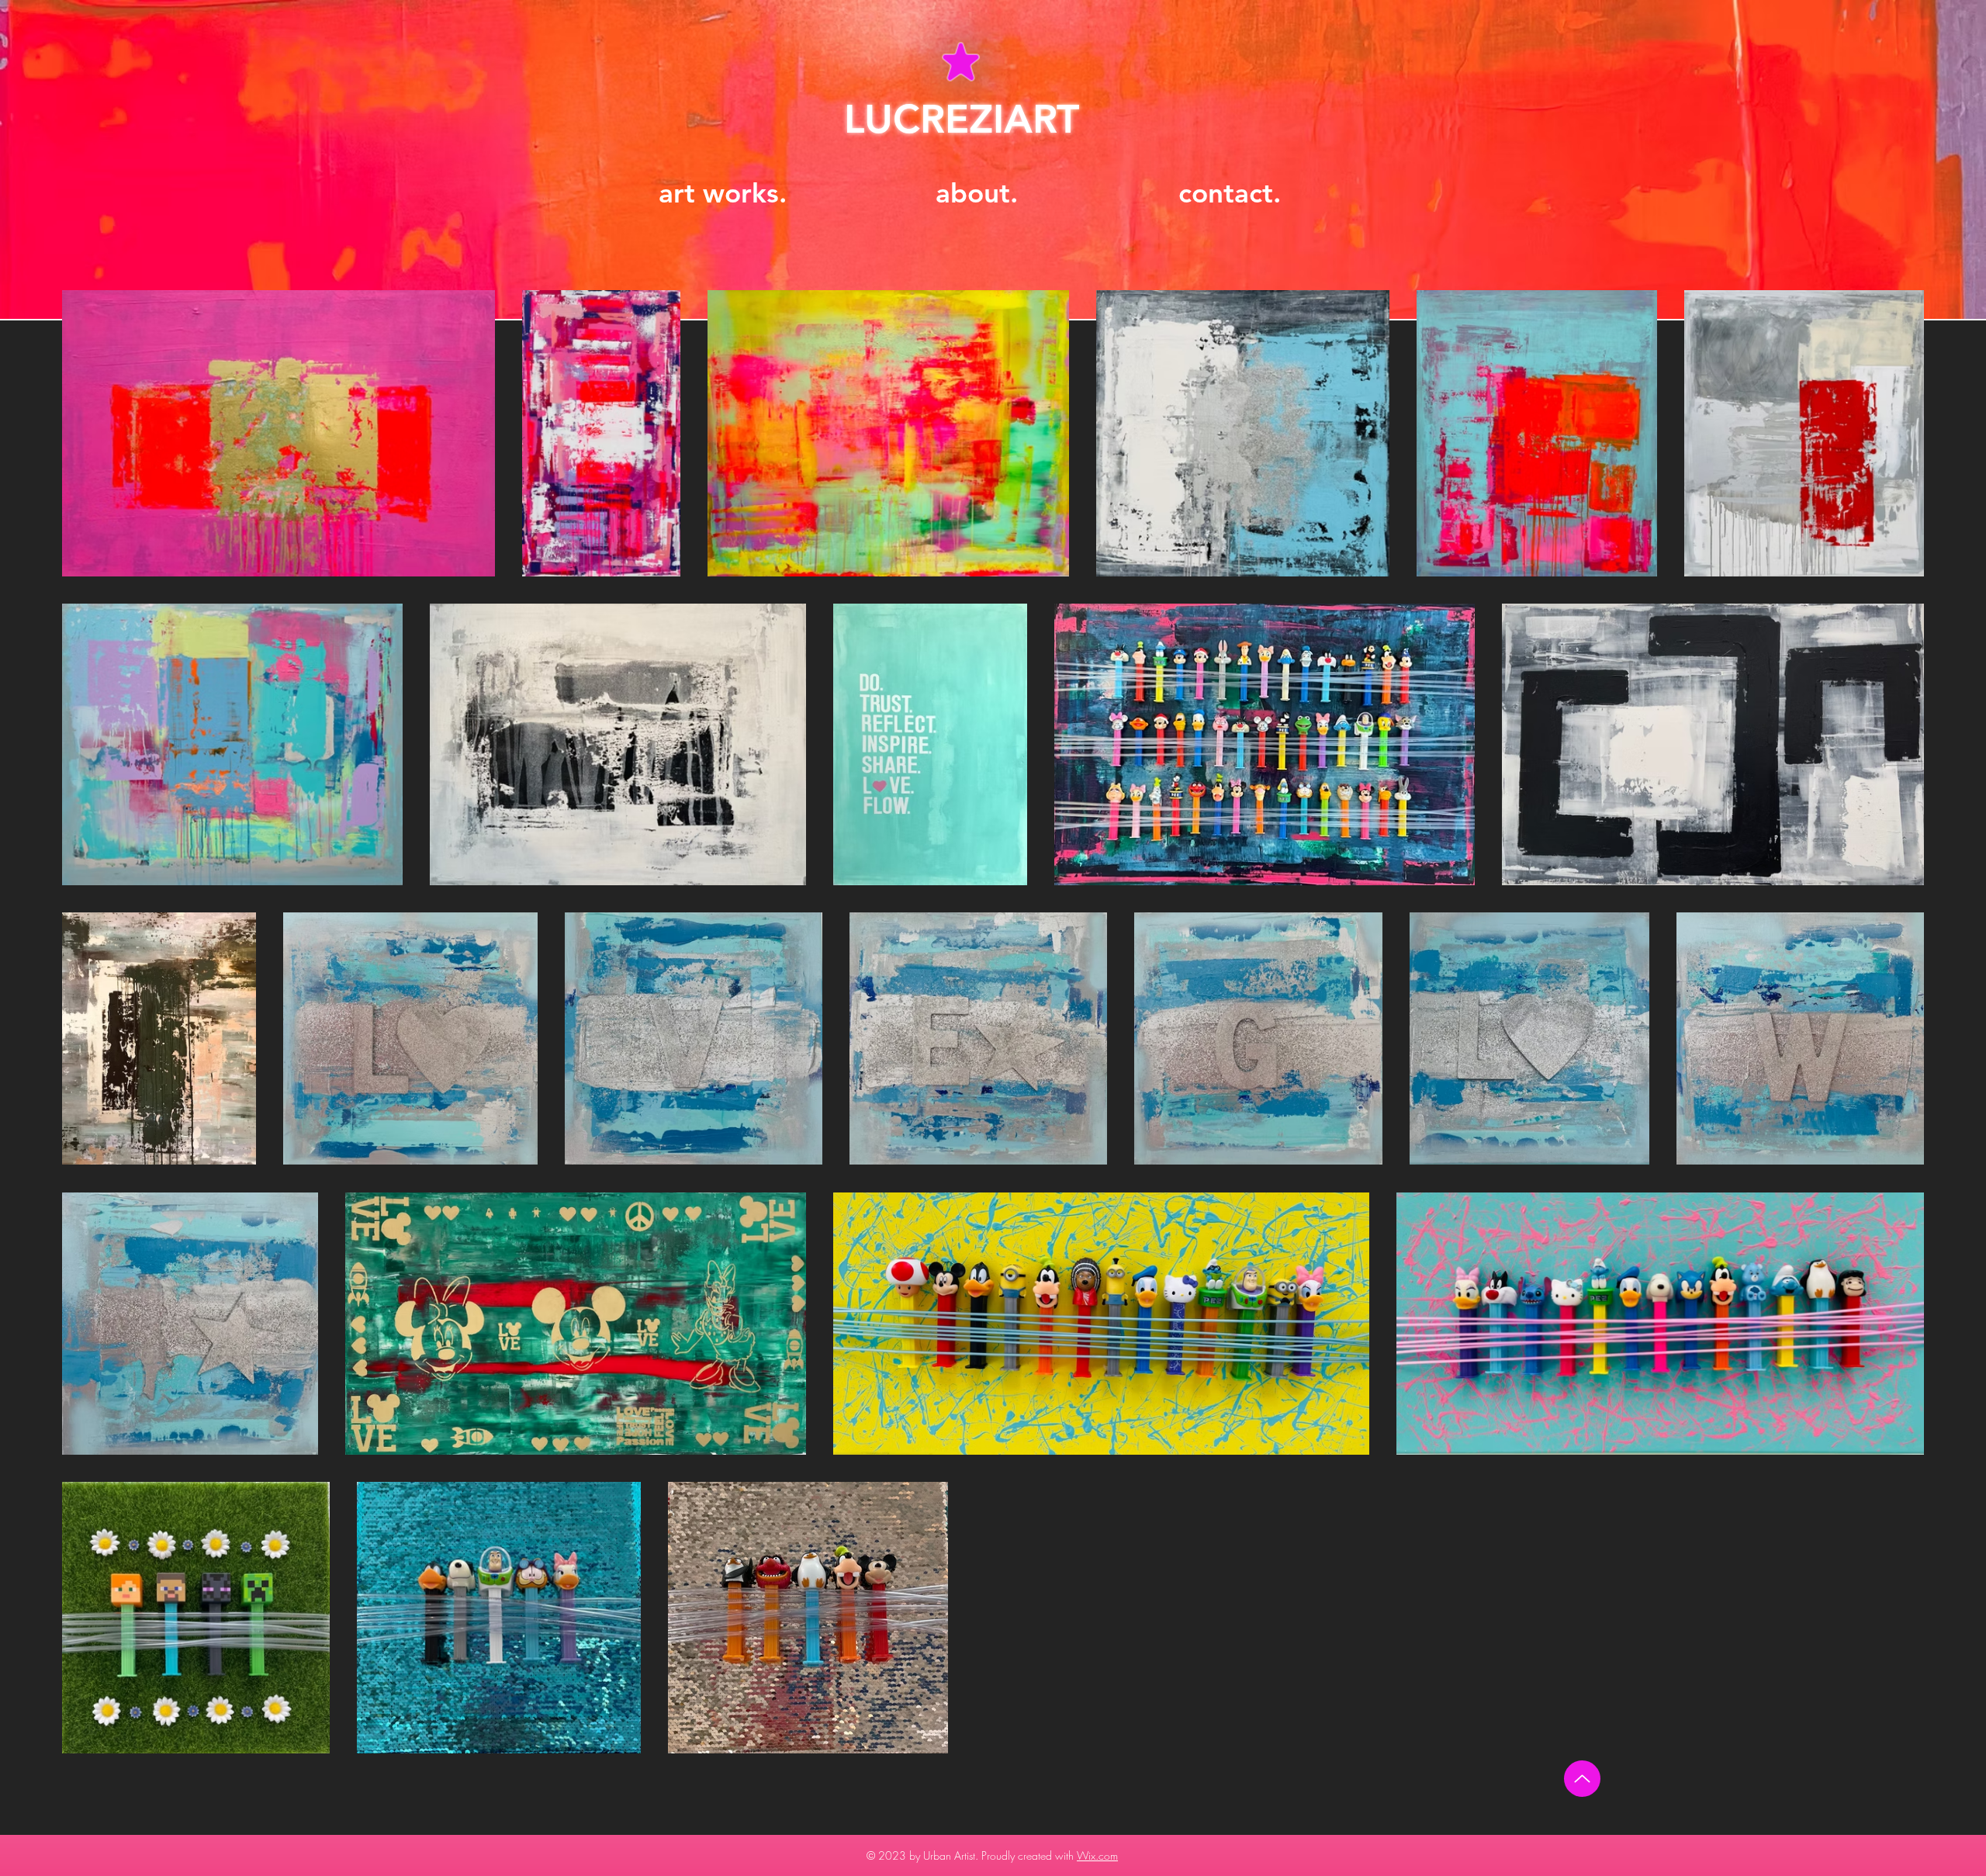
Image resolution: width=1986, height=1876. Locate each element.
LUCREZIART (962, 119)
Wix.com (1097, 1855)
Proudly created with (1029, 1855)
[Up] (1582, 1779)
